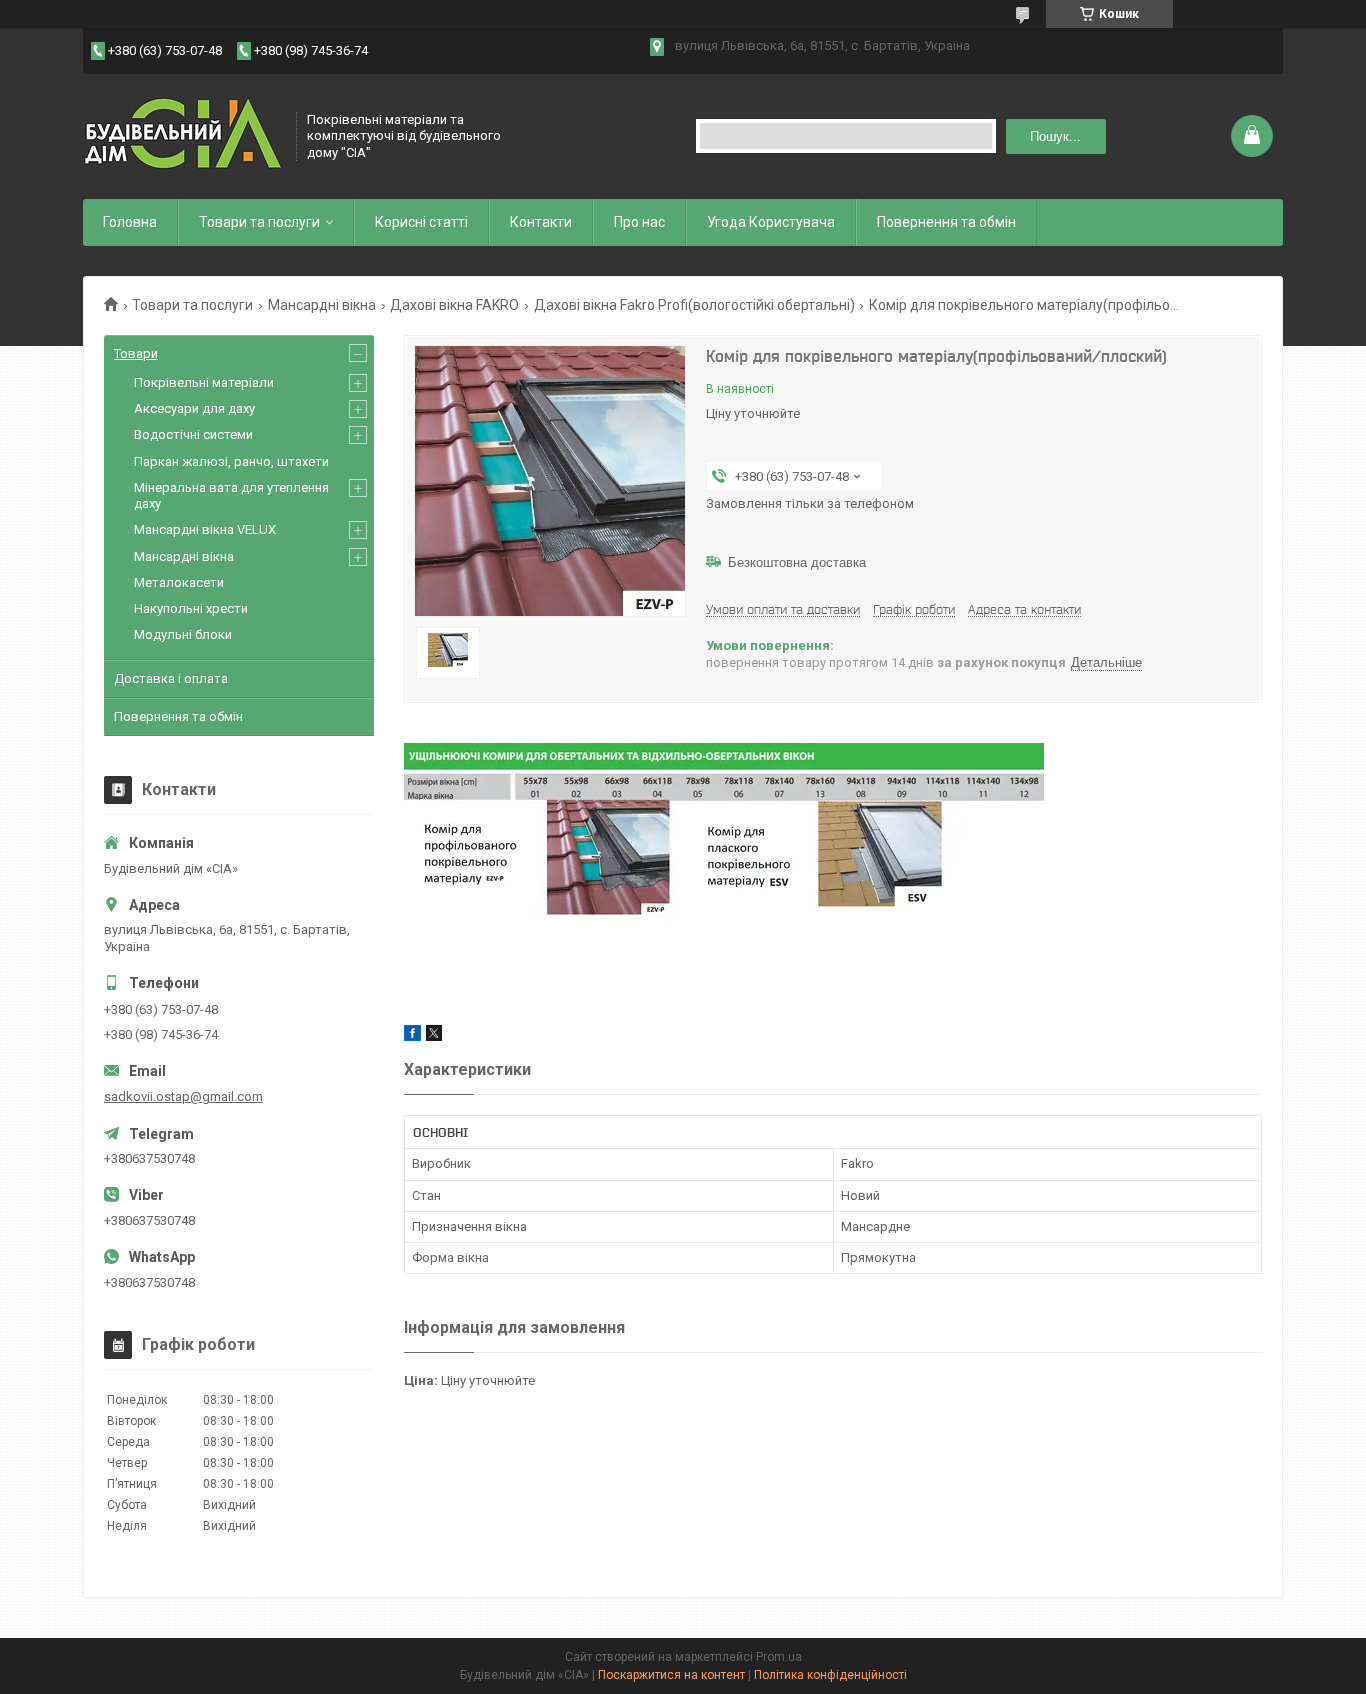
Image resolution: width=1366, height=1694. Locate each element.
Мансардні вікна (322, 305)
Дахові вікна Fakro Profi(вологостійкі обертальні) (694, 305)
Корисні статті (421, 222)
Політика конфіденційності (830, 1675)
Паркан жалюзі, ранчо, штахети (231, 461)
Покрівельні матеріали (204, 382)
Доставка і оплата (171, 678)
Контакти (541, 222)
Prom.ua (779, 1657)
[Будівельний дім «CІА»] (183, 136)
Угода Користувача (771, 222)
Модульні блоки (183, 634)
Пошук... (1055, 136)
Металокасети (179, 582)
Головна (130, 222)
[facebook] (412, 1036)
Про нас (639, 222)
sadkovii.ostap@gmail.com (183, 1096)
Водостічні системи (193, 434)
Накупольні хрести (191, 608)
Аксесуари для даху (194, 408)
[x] (434, 1036)
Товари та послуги (259, 222)
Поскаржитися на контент (671, 1675)
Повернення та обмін (946, 222)
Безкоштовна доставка (797, 562)
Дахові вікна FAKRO (454, 305)
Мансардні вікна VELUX (205, 529)
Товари (136, 353)
